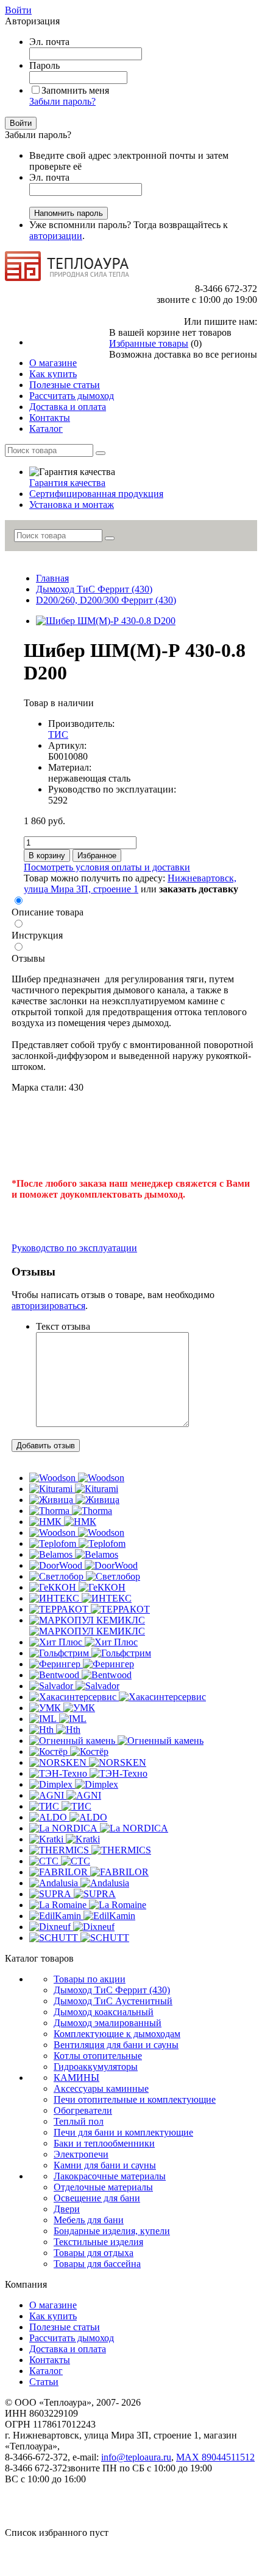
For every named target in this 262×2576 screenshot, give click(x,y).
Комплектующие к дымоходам (117, 2034)
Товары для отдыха (94, 2253)
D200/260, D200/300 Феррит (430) (106, 600)
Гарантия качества (67, 483)
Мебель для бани (89, 2220)
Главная (52, 578)
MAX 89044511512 (215, 2457)
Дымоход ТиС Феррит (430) (94, 589)
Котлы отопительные (98, 2056)
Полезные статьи (65, 2327)
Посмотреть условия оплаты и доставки (107, 867)
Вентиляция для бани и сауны (116, 2045)
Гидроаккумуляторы (96, 2067)
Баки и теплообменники (104, 2143)
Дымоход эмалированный (108, 2023)
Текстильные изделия (98, 2242)
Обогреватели (83, 2110)
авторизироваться (48, 1306)
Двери (67, 2209)
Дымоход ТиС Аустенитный (113, 2001)
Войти (18, 10)
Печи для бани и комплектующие (123, 2132)
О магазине (53, 2305)
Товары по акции (90, 1979)
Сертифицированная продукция (96, 494)
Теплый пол (79, 2121)
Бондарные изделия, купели (112, 2231)
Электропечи (81, 2154)
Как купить (53, 2316)
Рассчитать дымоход (72, 2338)
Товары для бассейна (97, 2264)
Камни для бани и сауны (105, 2165)
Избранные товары (149, 343)
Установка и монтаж (72, 505)
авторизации (56, 236)
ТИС (58, 734)
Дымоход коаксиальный (104, 2012)
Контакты (50, 2360)
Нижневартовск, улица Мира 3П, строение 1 (130, 884)
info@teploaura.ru (136, 2457)
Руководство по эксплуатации (74, 1248)
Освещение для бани (97, 2198)
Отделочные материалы (103, 2187)
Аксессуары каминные (101, 2088)
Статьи (44, 2382)
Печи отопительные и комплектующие (135, 2099)
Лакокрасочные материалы (110, 2176)
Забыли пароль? (62, 101)
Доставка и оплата (68, 2349)
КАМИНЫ (76, 2078)
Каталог (46, 2371)
